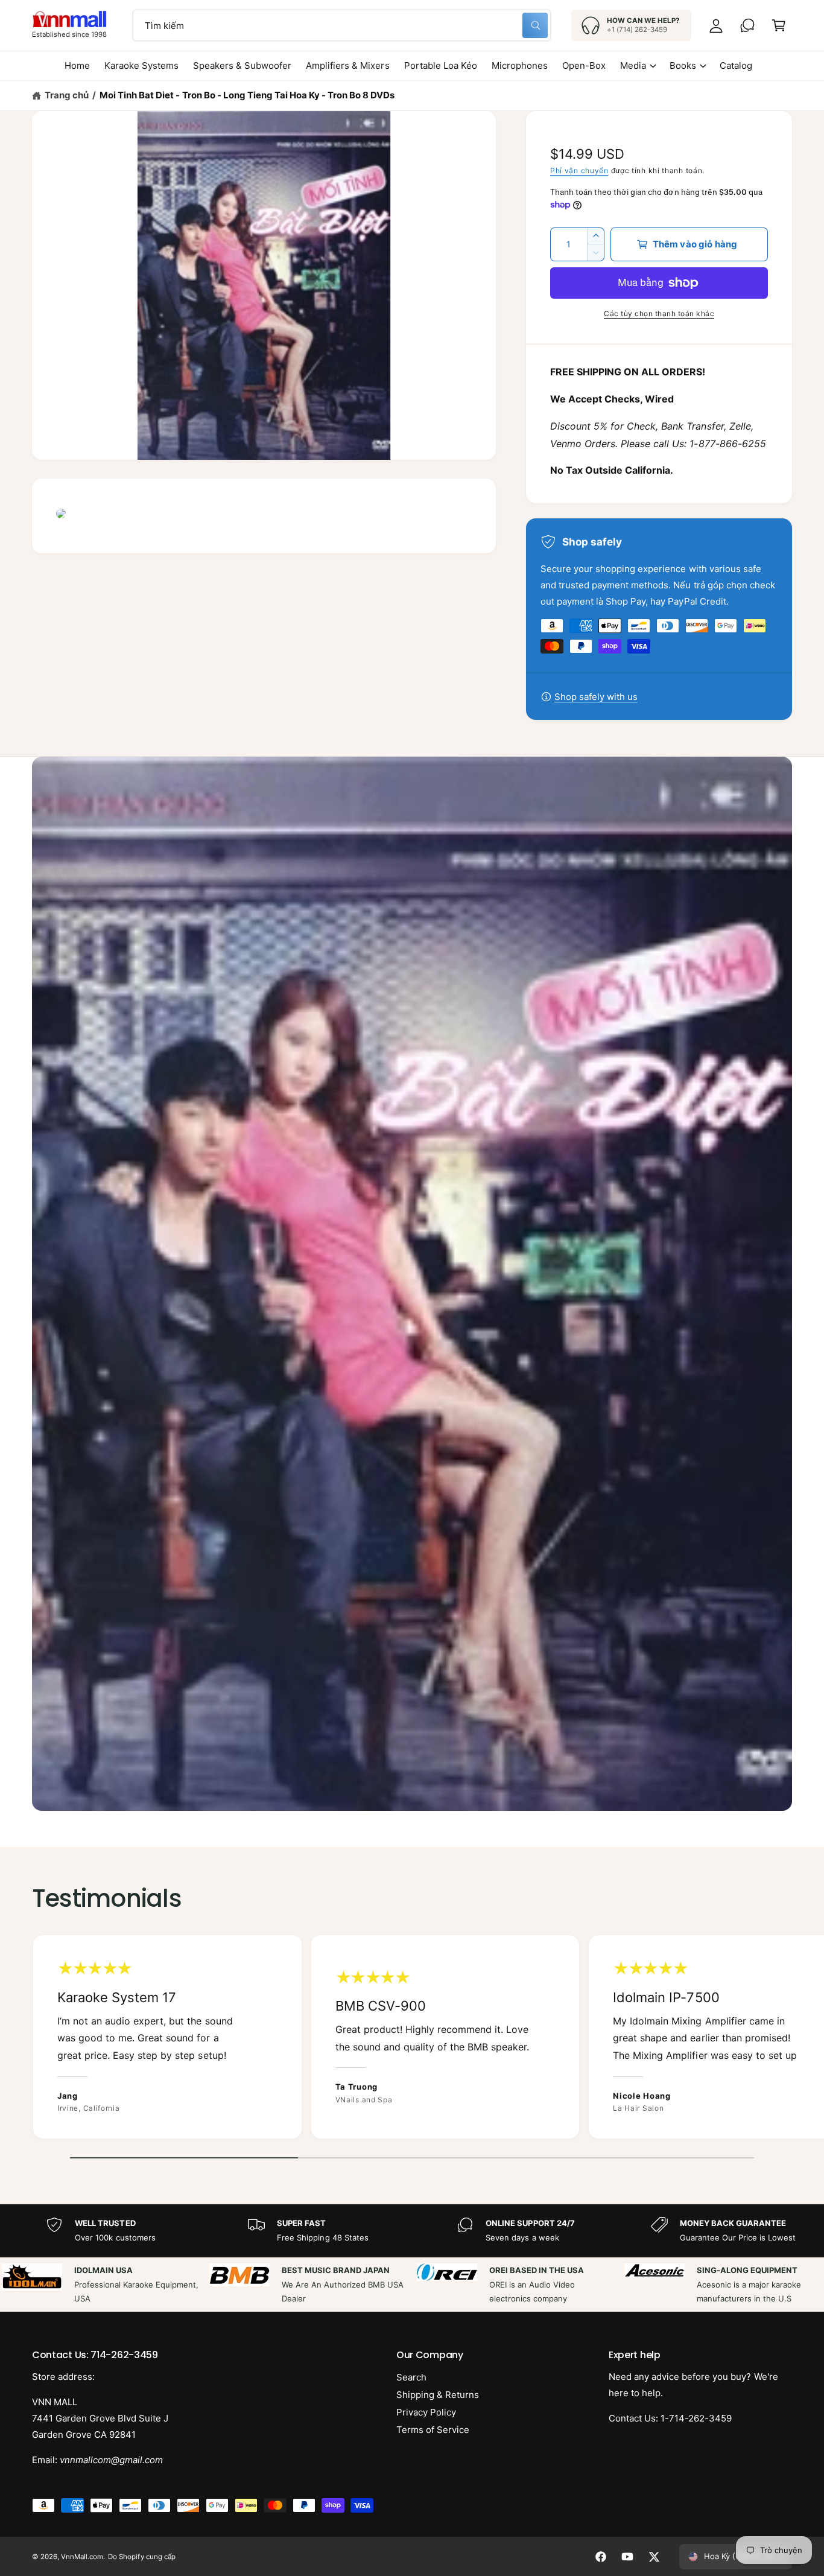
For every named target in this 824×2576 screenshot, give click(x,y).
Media (633, 65)
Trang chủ (67, 95)
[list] (412, 2040)
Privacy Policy (426, 2412)
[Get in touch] (747, 25)
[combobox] (342, 25)
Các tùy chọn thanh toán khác (659, 313)
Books (683, 65)
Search (411, 2377)
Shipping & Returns (438, 2395)
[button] (779, 25)
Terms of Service (433, 2430)
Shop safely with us (596, 697)
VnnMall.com (82, 2557)
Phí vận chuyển (579, 170)
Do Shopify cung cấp (141, 2557)
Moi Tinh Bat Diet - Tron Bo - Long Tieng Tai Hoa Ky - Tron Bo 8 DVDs (247, 95)
